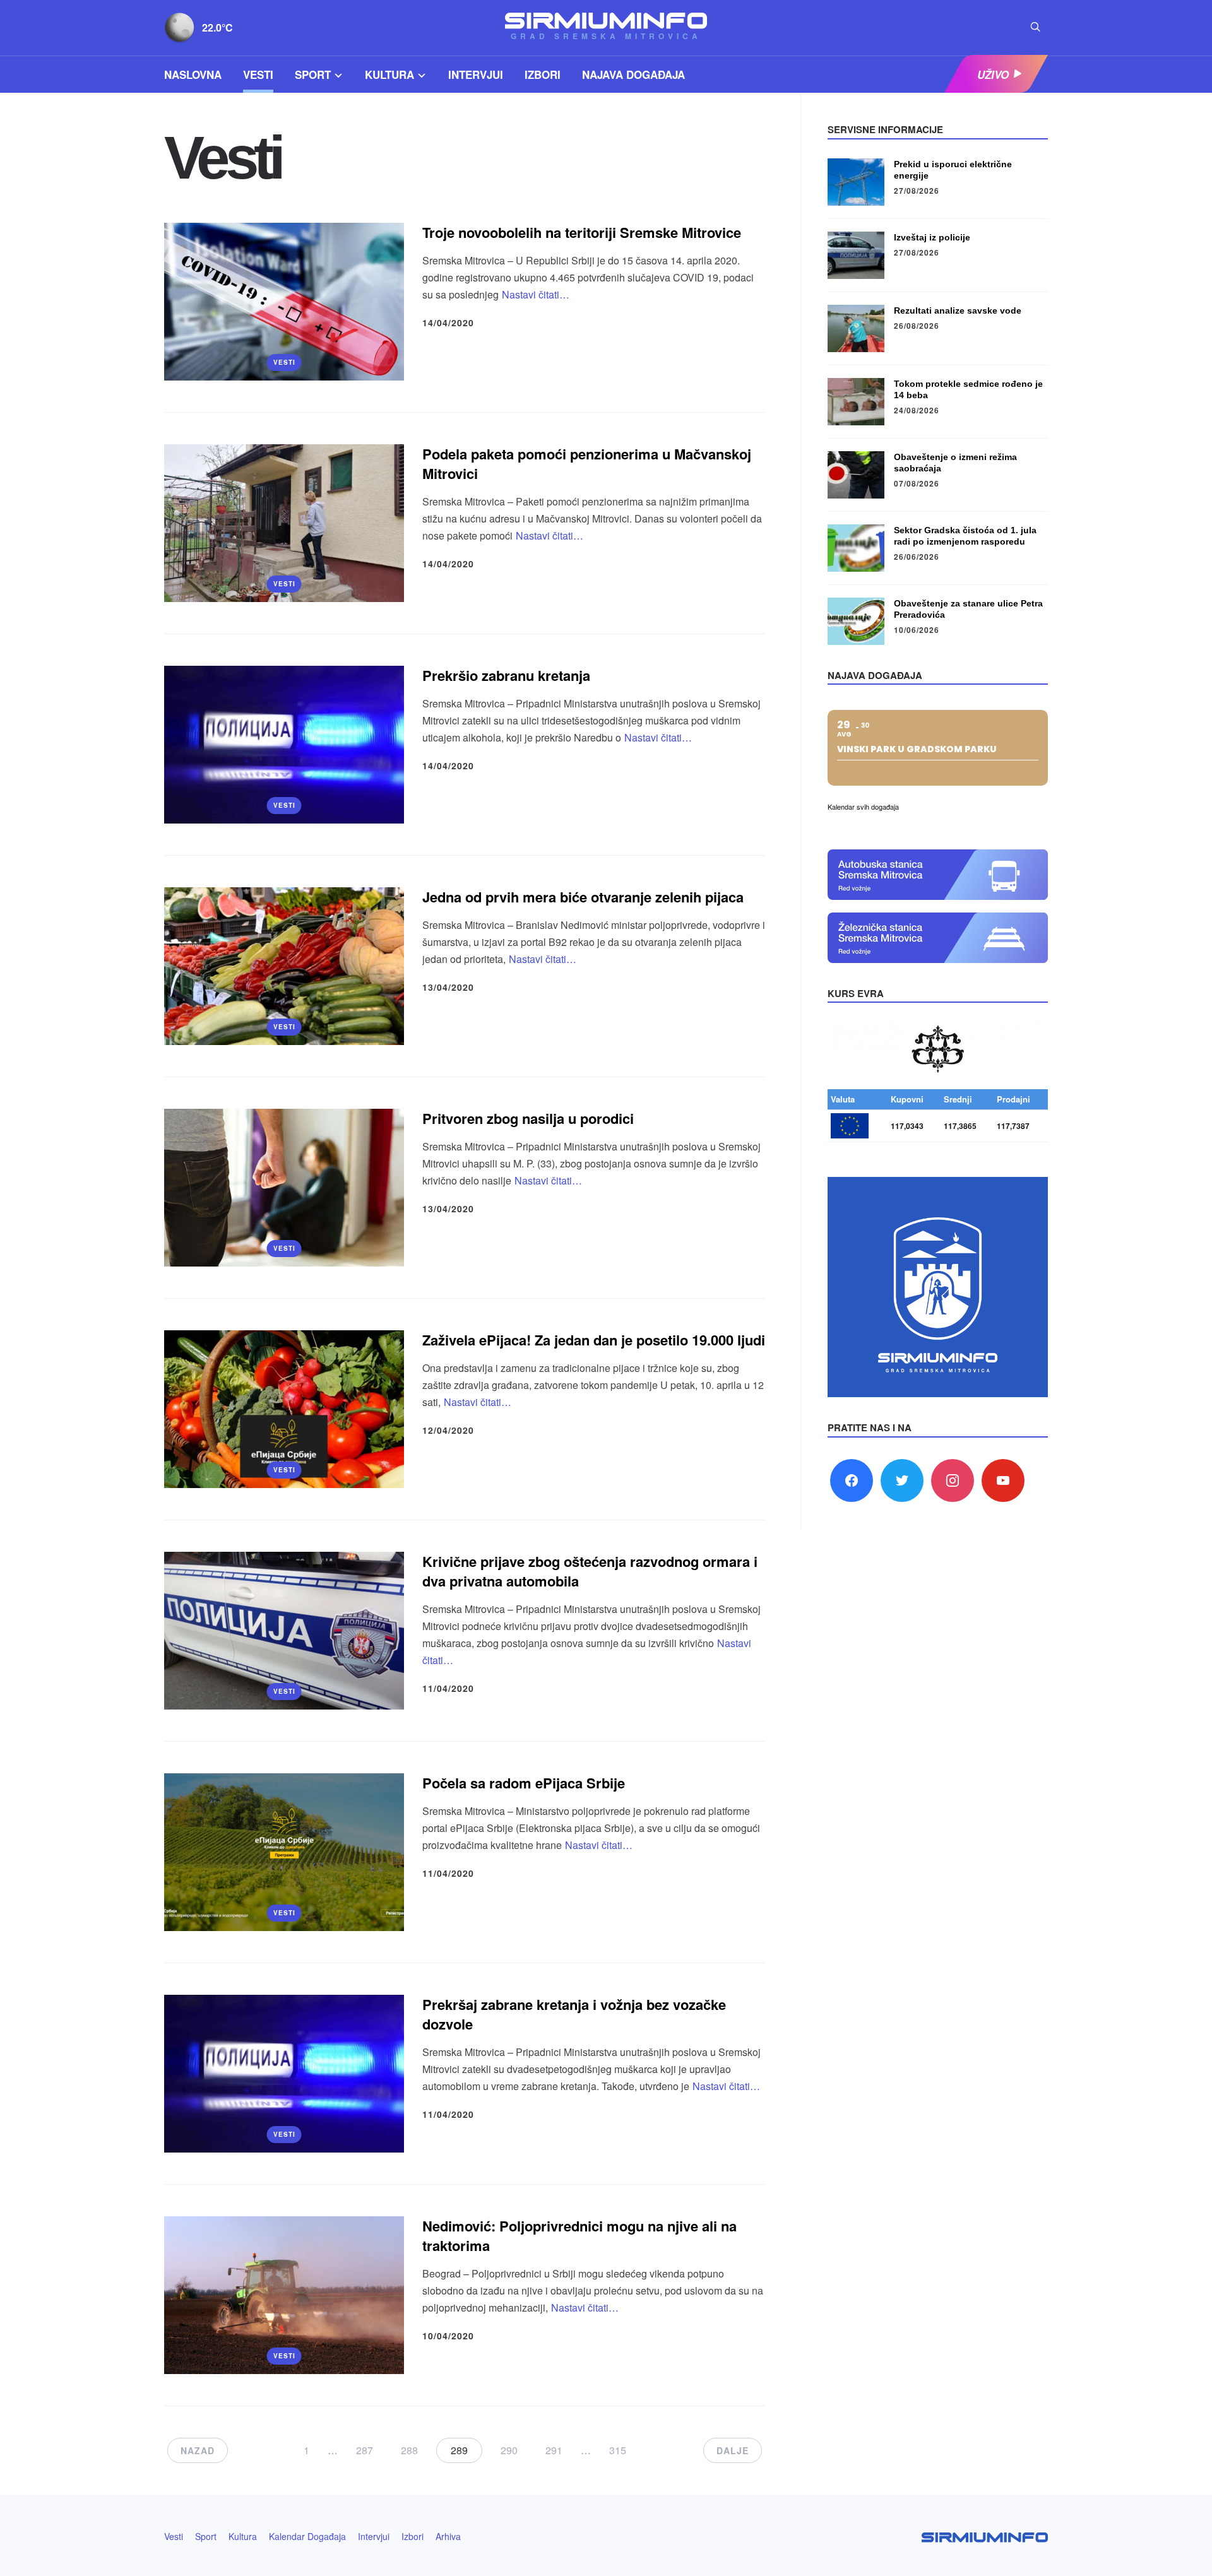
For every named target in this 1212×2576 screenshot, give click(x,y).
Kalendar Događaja (307, 2536)
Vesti (258, 74)
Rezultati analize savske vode (958, 310)
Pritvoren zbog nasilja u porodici (528, 1118)
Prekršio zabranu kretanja (506, 675)
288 (409, 2450)
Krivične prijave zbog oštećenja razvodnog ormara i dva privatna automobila (590, 1571)
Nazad (198, 2450)
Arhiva (448, 2536)
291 (554, 2450)
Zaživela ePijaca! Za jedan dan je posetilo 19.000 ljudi (594, 1340)
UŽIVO (993, 74)
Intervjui (476, 74)
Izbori (543, 74)
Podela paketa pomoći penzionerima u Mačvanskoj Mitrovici (587, 464)
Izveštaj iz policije (932, 237)
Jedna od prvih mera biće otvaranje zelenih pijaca (583, 897)
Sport (313, 74)
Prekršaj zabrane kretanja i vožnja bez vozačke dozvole (574, 2014)
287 (365, 2450)
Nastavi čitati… (536, 294)
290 (509, 2450)
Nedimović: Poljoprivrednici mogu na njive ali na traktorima (579, 2236)
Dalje (733, 2450)
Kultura (389, 74)
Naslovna (193, 74)
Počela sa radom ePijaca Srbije (524, 1783)
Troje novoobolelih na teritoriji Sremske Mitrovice (582, 232)
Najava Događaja (633, 74)
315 (618, 2450)
